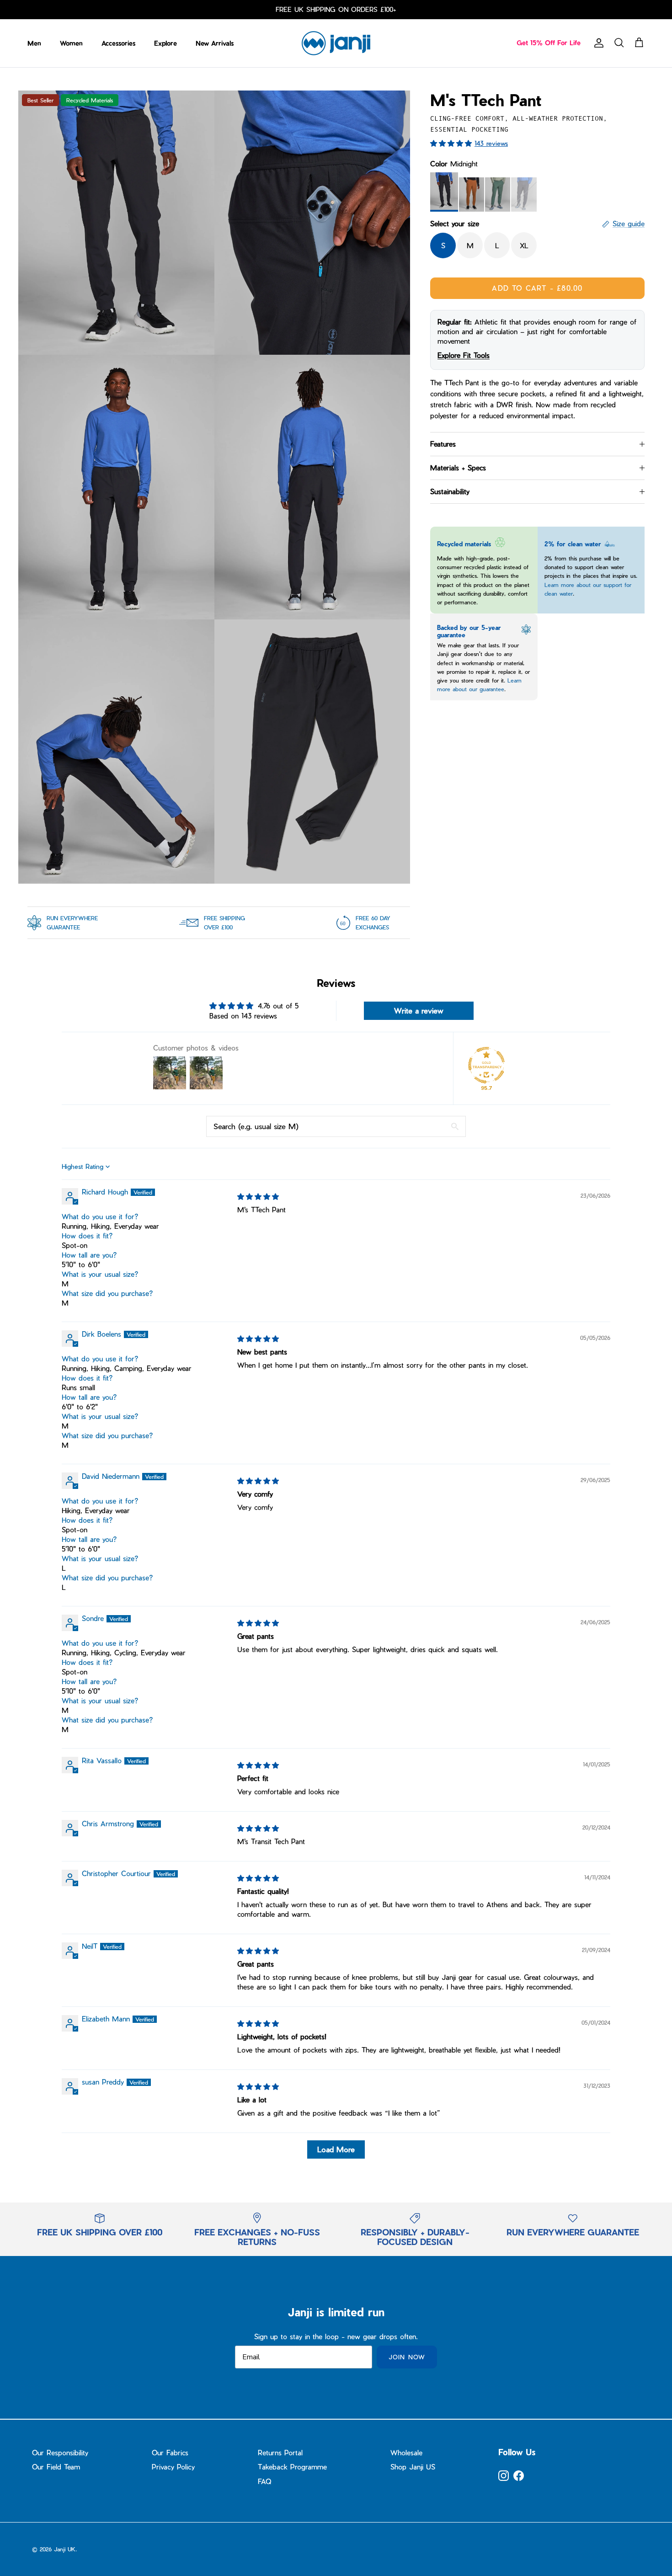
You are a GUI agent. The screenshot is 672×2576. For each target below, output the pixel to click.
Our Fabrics (170, 2453)
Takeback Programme (292, 2467)
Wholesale (406, 2453)
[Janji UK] (336, 43)
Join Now (407, 2357)
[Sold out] (524, 195)
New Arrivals (215, 43)
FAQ (264, 2481)
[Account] (597, 43)
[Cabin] (472, 195)
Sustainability (450, 491)
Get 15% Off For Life (549, 43)
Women (71, 43)
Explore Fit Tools (464, 355)
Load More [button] (336, 2149)
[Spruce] (498, 195)
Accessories (118, 43)
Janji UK (65, 2549)
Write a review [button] (419, 1011)
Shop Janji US (413, 2467)
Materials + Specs (458, 468)
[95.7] (486, 1065)
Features (443, 444)
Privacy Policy (173, 2467)
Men (34, 43)
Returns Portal (280, 2453)
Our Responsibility (60, 2453)
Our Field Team (56, 2467)
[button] (452, 143)
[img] (258, 1196)
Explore (165, 43)
